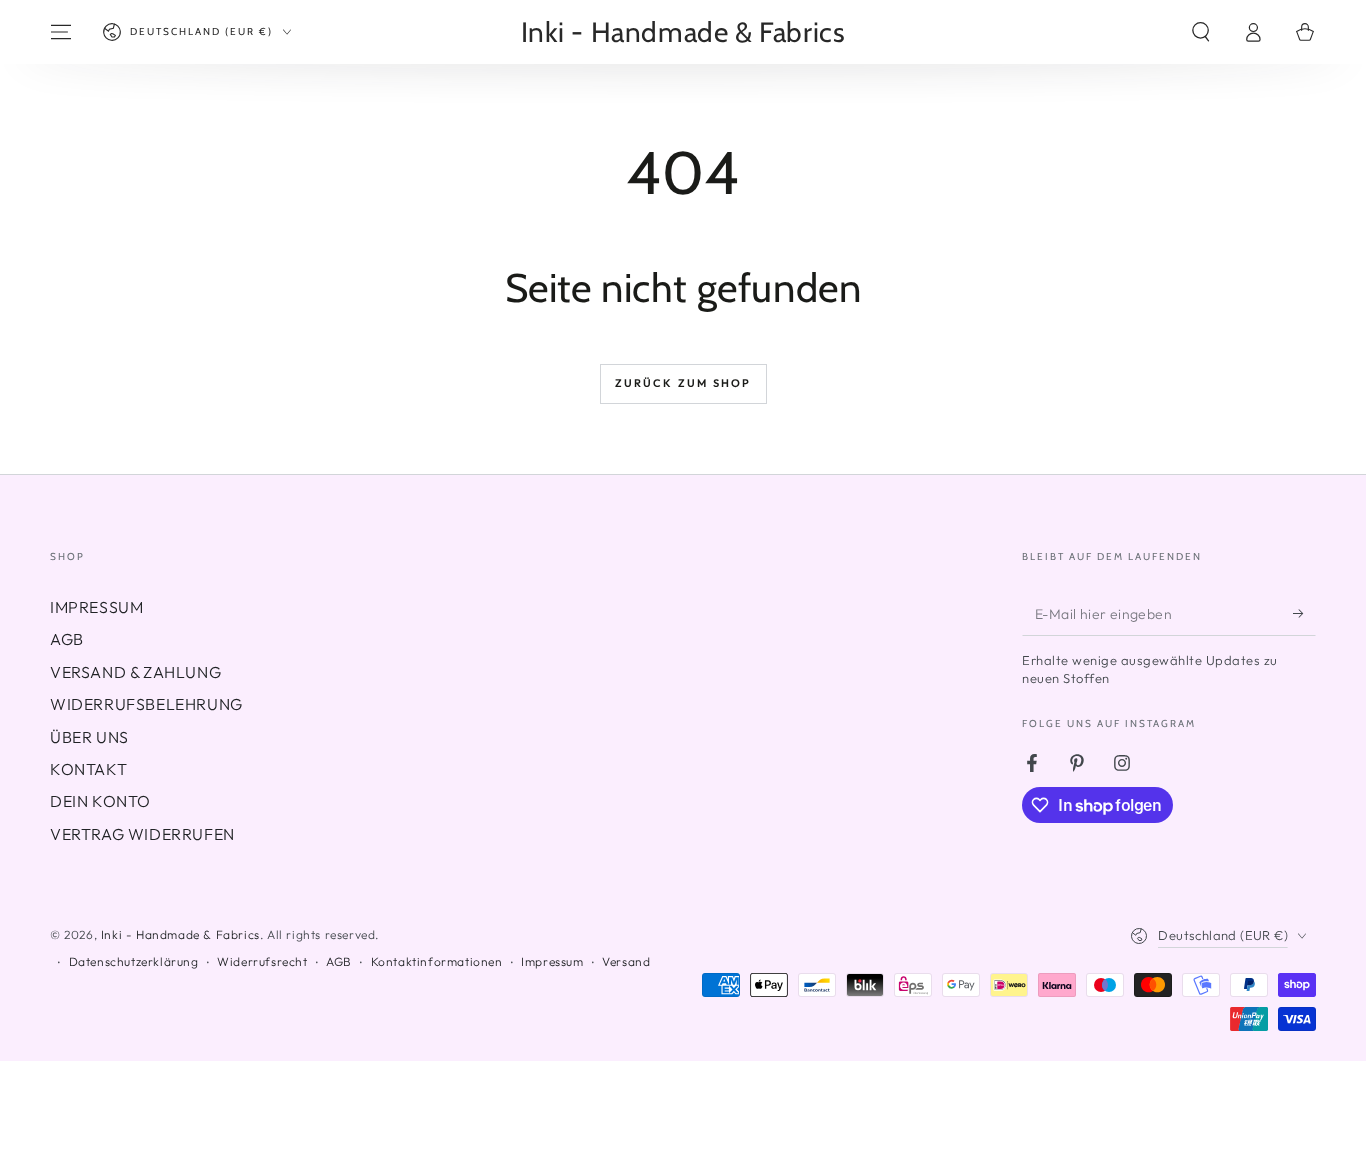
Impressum (552, 961)
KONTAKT (88, 769)
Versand (626, 961)
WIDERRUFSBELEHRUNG (146, 704)
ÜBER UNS (89, 737)
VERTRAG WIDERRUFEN (142, 834)
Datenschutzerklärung (134, 961)
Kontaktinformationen (437, 961)
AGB (67, 639)
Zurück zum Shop (683, 383)
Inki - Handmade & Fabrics (180, 934)
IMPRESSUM (96, 607)
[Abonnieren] (1304, 613)
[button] (1201, 32)
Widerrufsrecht (262, 961)
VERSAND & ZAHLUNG (135, 672)
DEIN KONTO (100, 801)
